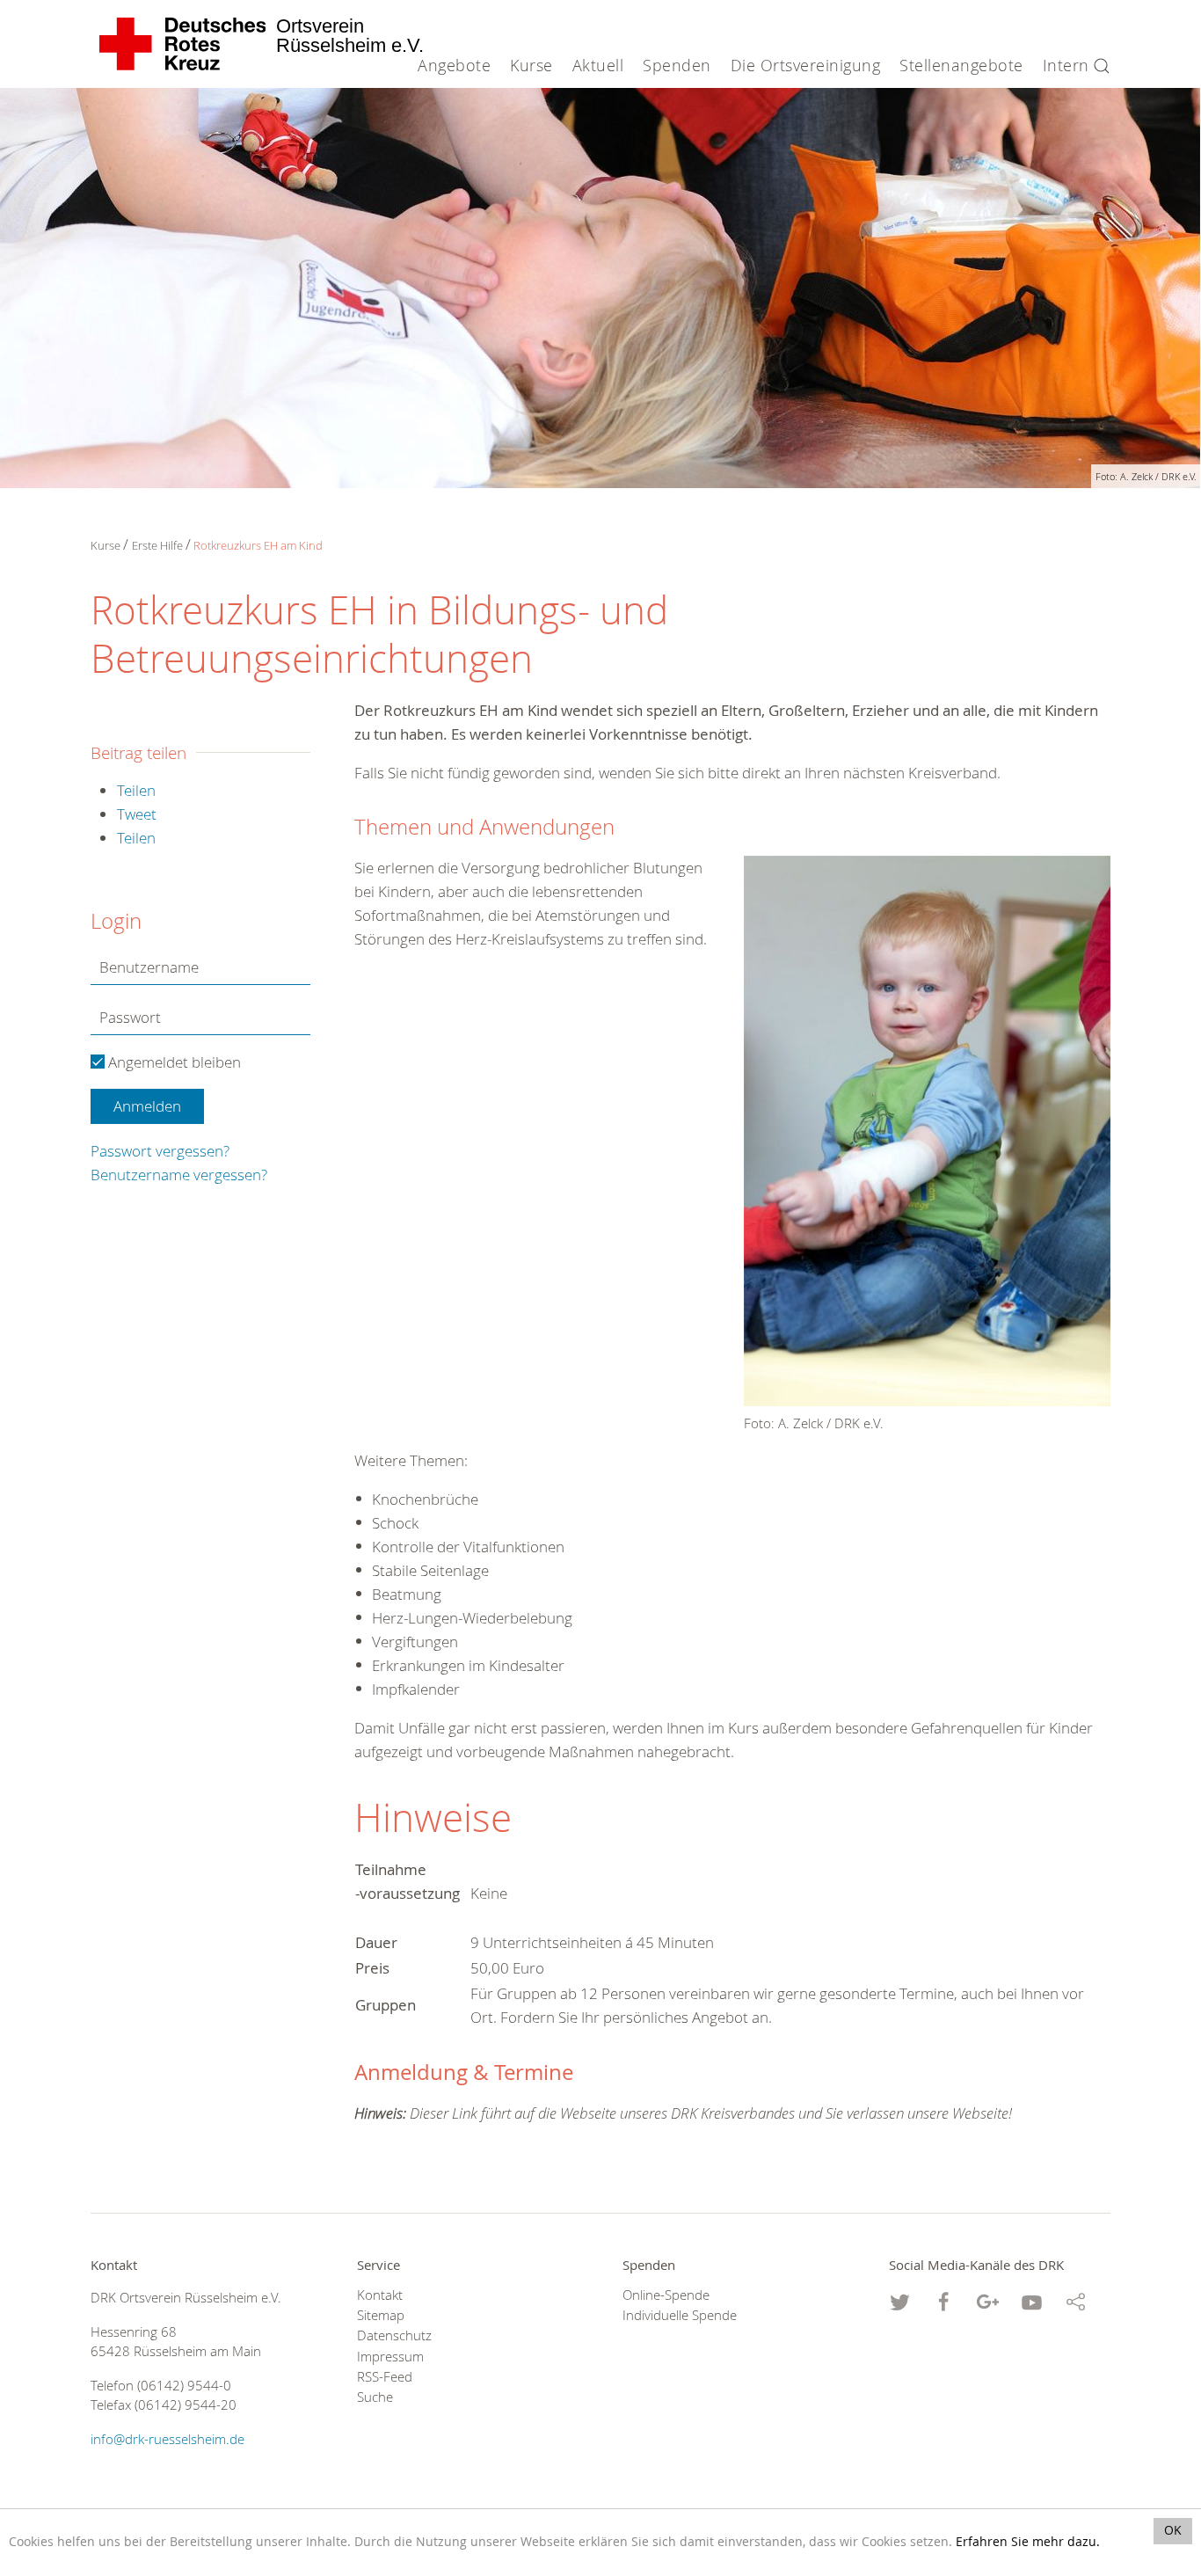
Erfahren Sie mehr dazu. (1028, 2542)
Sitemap (381, 2315)
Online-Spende (666, 2295)
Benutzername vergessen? (179, 1175)
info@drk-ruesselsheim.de (167, 2439)
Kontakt (380, 2295)
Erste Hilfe (157, 545)
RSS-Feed (385, 2377)
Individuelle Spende (680, 2315)
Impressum (390, 2357)
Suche (375, 2397)
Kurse (106, 545)
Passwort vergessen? (160, 1151)
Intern (1066, 65)
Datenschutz (394, 2335)
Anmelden (147, 1106)
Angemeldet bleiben (173, 1062)
